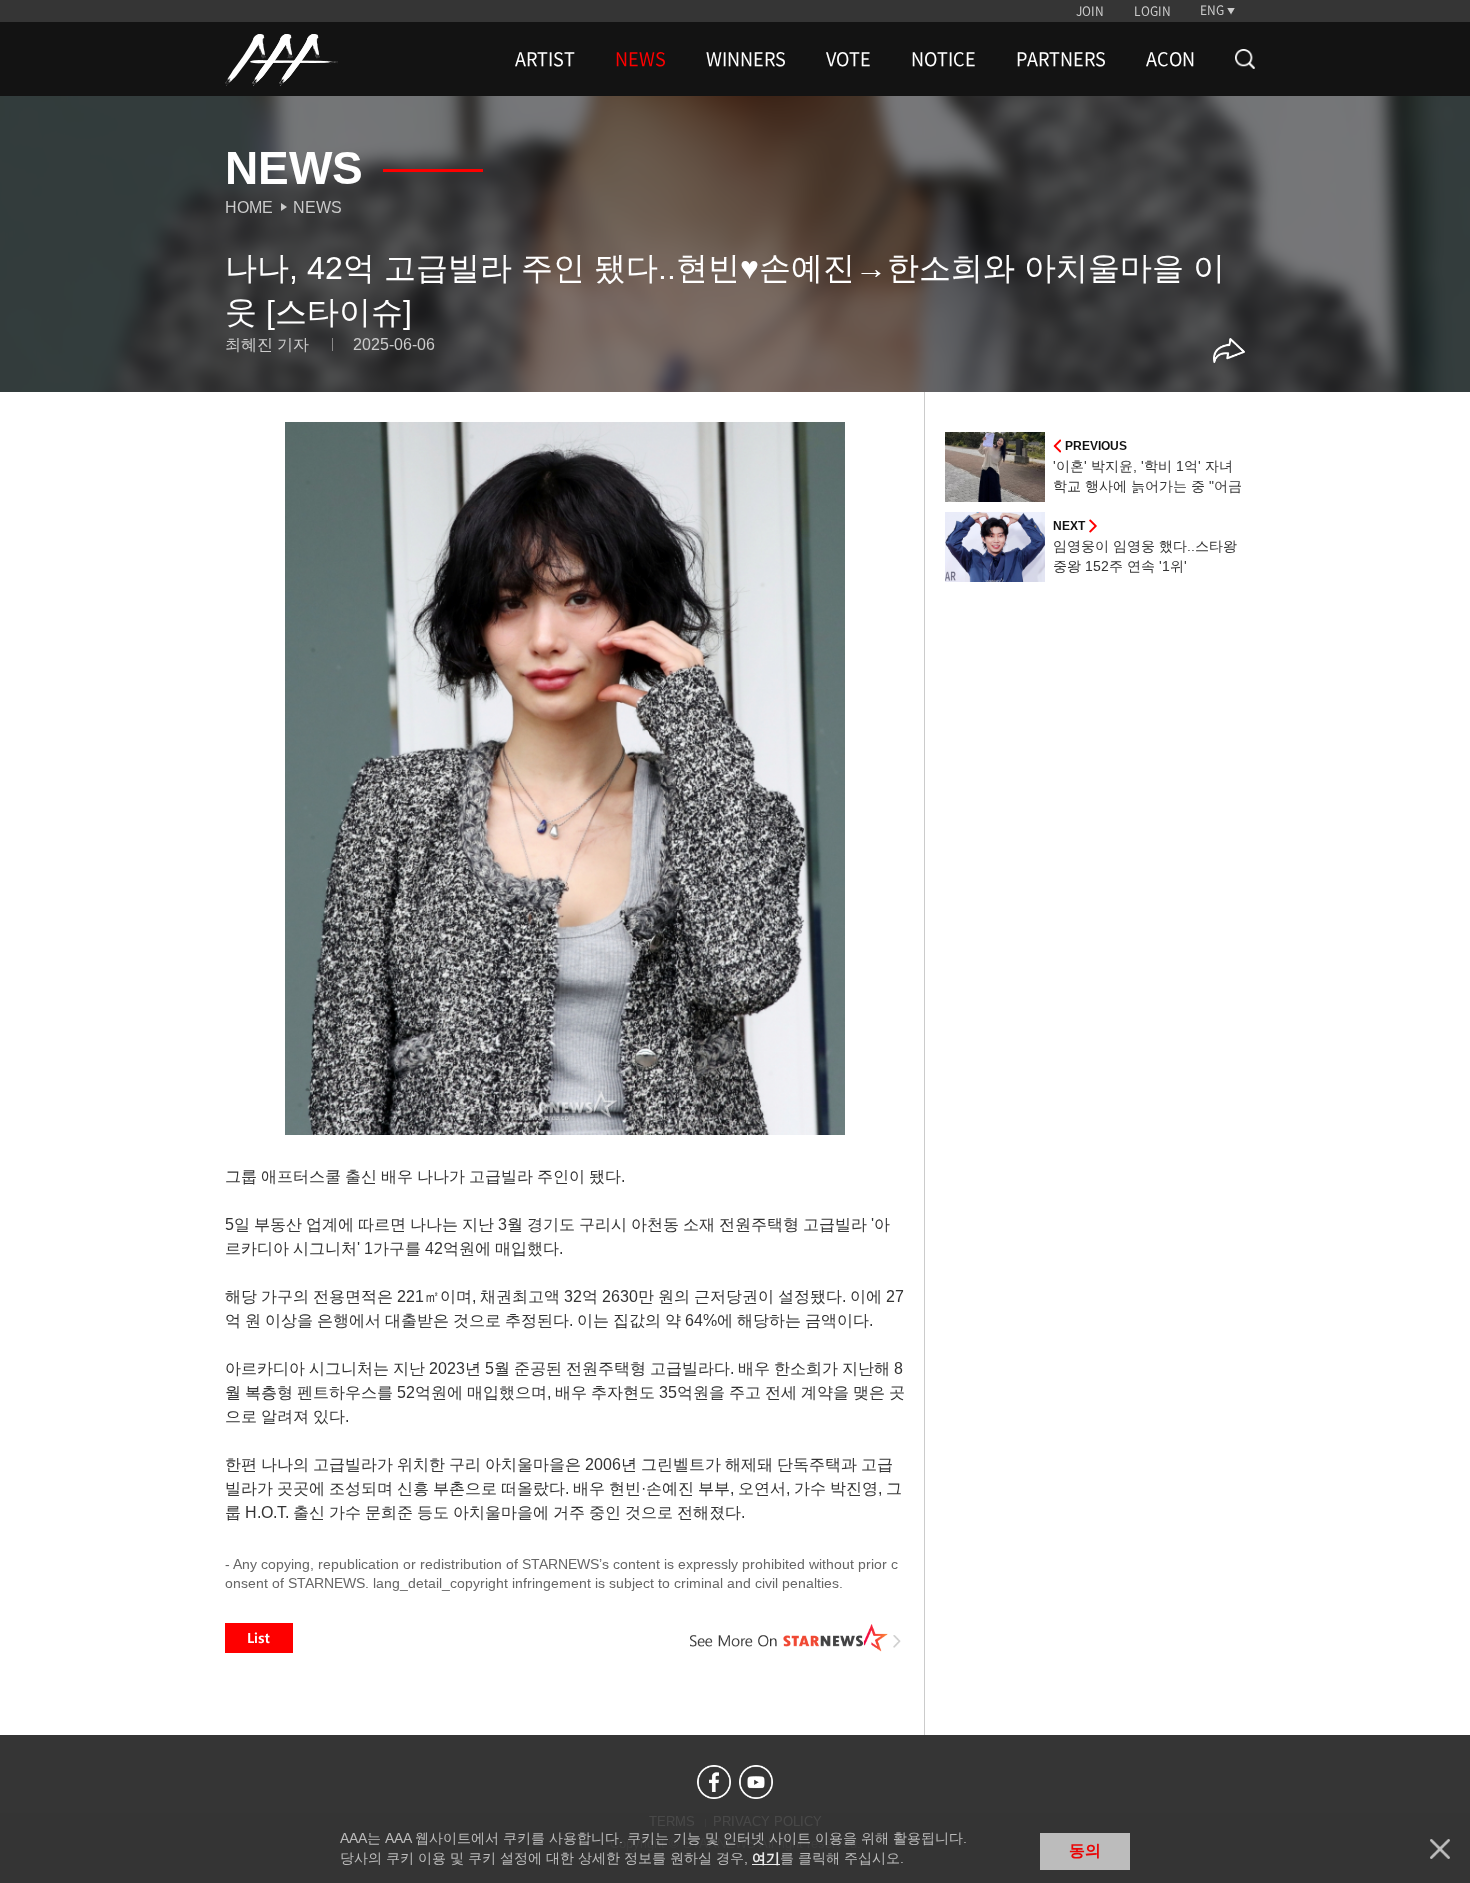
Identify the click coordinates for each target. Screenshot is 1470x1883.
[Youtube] (756, 1782)
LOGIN (1152, 11)
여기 (766, 1858)
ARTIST (545, 59)
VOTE (848, 59)
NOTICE (943, 59)
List (259, 1638)
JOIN (1090, 11)
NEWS (640, 59)
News (317, 207)
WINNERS (746, 59)
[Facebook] (714, 1782)
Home (249, 207)
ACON (1170, 59)
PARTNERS (1061, 59)
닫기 (1440, 1849)
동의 (1085, 1850)
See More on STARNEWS (796, 1638)
